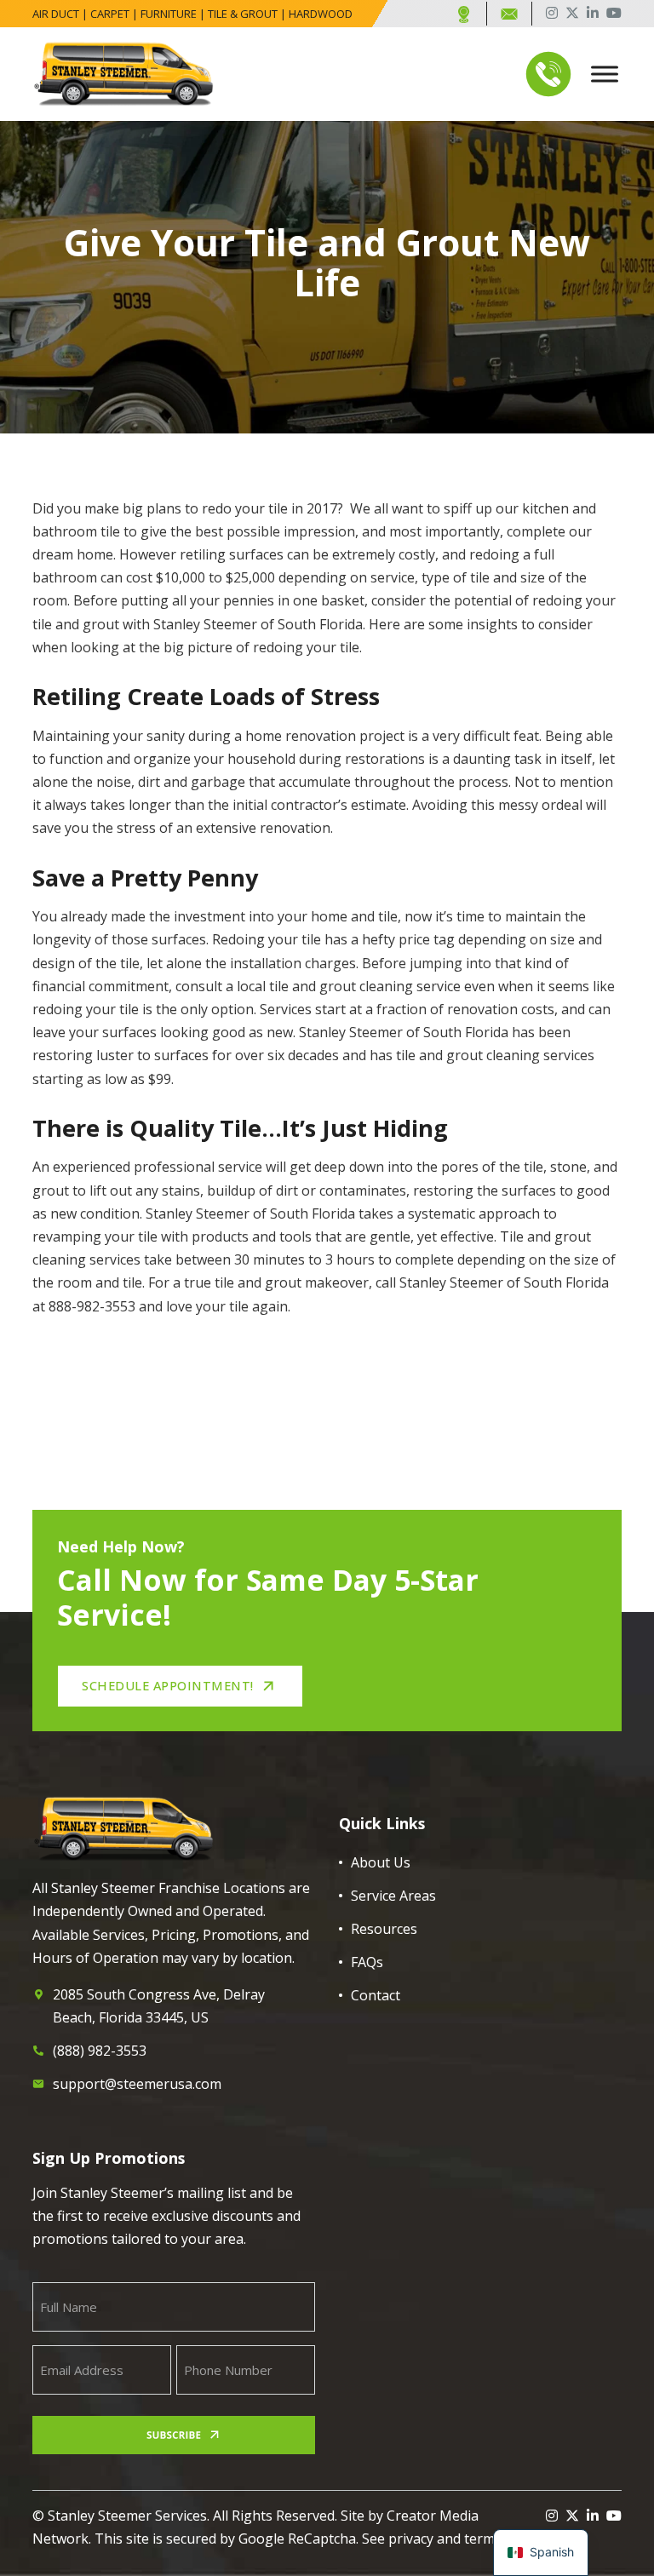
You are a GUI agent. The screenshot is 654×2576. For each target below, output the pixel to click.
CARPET (110, 14)
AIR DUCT (56, 14)
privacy (411, 2539)
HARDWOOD (321, 14)
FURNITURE (169, 14)
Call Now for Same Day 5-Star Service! (268, 1597)
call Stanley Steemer (439, 1282)
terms (483, 2539)
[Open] (605, 74)
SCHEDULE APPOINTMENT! (168, 1685)
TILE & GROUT (243, 14)
